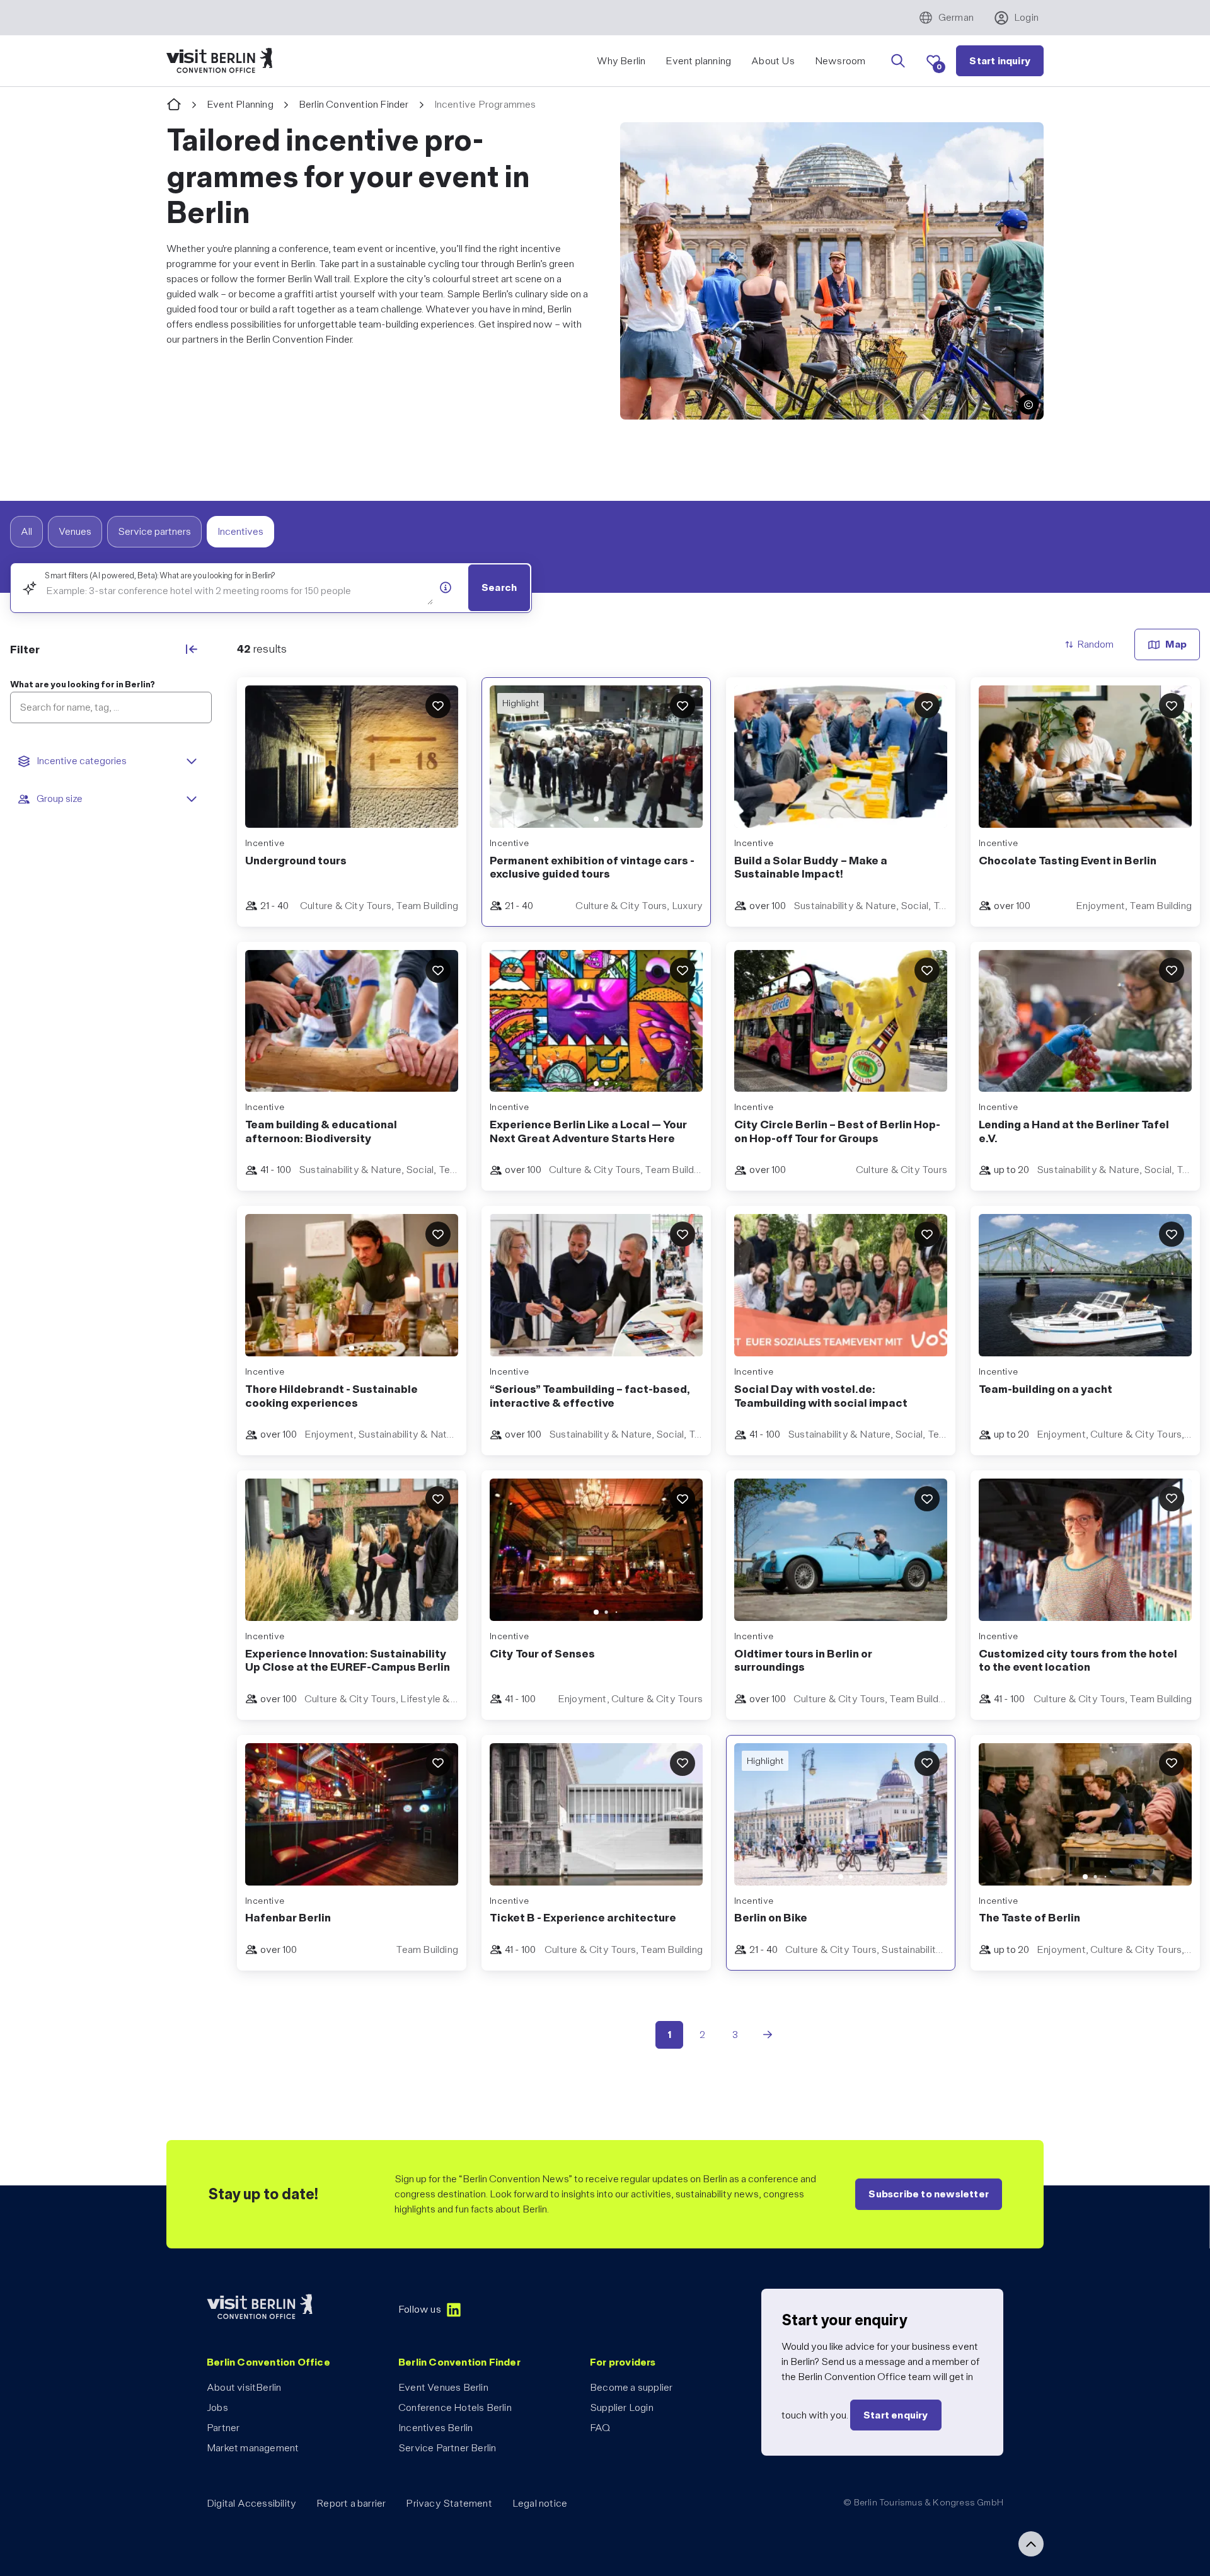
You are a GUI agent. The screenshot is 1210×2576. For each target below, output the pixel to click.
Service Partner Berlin (447, 2448)
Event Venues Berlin (443, 2387)
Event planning (698, 61)
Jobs (217, 2407)
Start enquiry (896, 2415)
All (26, 531)
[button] (1028, 404)
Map (1176, 644)
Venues (75, 531)
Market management (253, 2448)
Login (1026, 17)
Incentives (240, 531)
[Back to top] (1031, 2544)
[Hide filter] (192, 649)
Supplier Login (622, 2407)
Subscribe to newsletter (929, 2194)
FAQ (600, 2428)
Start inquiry (1000, 61)
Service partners (154, 531)
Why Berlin (621, 61)
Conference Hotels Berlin (455, 2407)
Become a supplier (631, 2387)
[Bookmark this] (438, 706)
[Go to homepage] (174, 105)
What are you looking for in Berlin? (83, 684)
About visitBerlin (244, 2387)
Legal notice (540, 2503)
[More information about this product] (446, 587)
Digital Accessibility (251, 2503)
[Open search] (898, 61)
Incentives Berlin (435, 2428)
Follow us (420, 2309)
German (956, 17)
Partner (223, 2428)
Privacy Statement (449, 2503)
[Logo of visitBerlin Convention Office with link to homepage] (219, 61)
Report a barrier (351, 2503)
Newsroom (840, 61)
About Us (773, 61)
